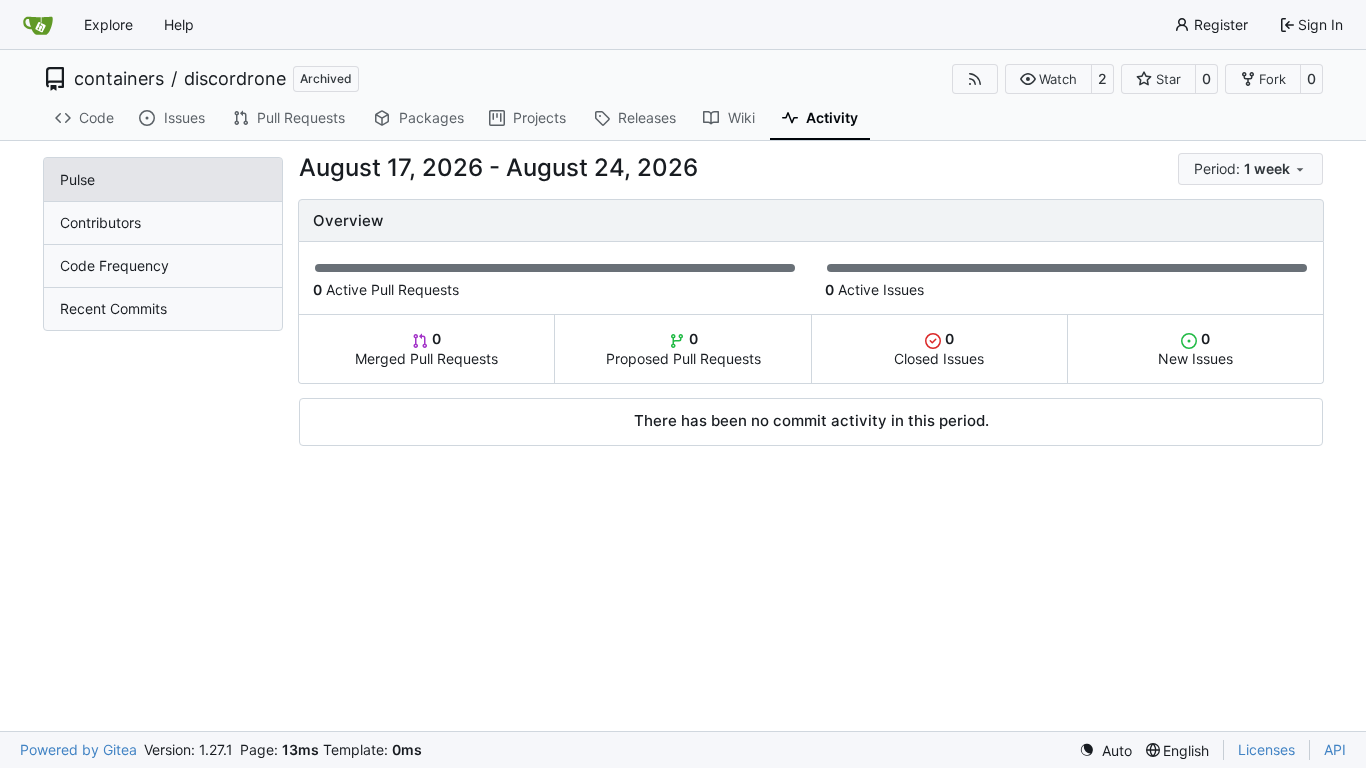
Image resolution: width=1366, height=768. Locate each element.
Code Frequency (114, 265)
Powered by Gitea (78, 749)
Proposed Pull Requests (683, 348)
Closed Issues (939, 348)
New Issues (1195, 348)
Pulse (77, 179)
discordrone (235, 79)
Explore (108, 24)
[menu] (1250, 169)
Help (179, 24)
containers (119, 79)
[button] (1048, 79)
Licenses (1266, 749)
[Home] (38, 25)
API (1335, 749)
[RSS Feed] (975, 79)
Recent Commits (113, 308)
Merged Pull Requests (426, 348)
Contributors (100, 222)
